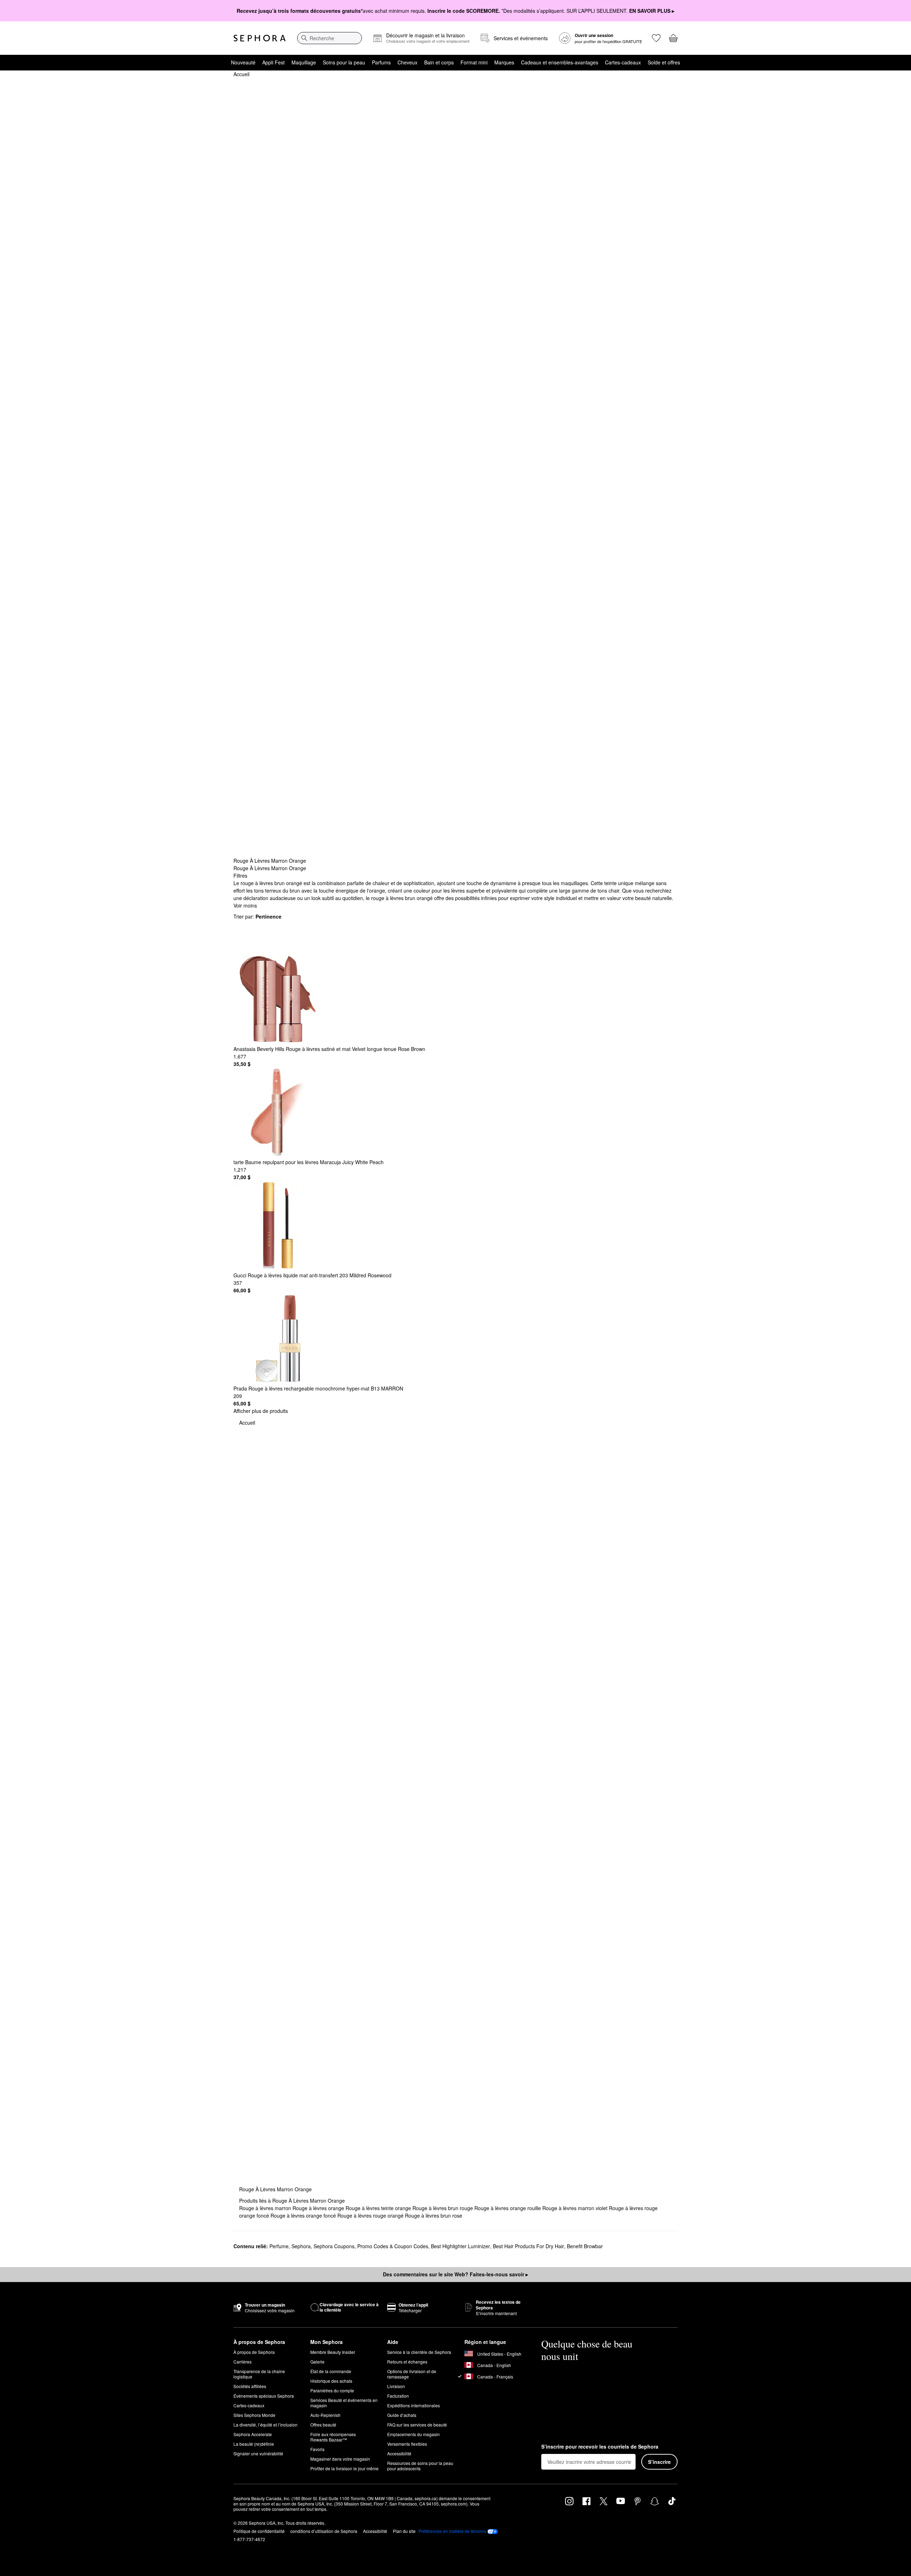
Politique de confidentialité (259, 2531)
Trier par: (257, 916)
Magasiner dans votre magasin (340, 2459)
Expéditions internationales (414, 2405)
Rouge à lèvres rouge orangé (371, 2215)
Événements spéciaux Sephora (264, 2396)
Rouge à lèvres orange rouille (508, 2208)
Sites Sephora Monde (254, 2415)
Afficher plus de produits (261, 1411)
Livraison (396, 2386)
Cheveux (407, 62)
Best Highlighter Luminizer (460, 2246)
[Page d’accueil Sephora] (260, 38)
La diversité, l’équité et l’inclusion (265, 2425)
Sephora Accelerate (253, 2434)
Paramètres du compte (332, 2390)
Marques (504, 62)
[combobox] (330, 38)
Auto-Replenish (325, 2415)
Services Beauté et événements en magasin (344, 2403)
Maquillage (304, 62)
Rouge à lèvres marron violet (576, 2208)
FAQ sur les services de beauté (417, 2425)
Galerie (317, 2362)
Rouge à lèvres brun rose (434, 2215)
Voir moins (245, 905)
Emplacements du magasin (414, 2434)
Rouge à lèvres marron (266, 2208)
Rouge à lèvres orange (319, 2208)
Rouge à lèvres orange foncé (304, 2215)
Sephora (301, 2246)
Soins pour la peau (344, 62)
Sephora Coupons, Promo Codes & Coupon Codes (371, 2246)
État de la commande (331, 2371)
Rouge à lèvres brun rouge (443, 2208)
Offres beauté (323, 2425)
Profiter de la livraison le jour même (344, 2468)
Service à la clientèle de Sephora (419, 2352)
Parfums (381, 62)
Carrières (243, 2362)
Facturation (398, 2396)
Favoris (317, 2449)
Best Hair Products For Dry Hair (528, 2246)
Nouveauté (243, 62)
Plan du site (404, 2531)
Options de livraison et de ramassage (412, 2374)
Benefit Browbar (585, 2246)
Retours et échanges (407, 2362)
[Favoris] (656, 38)
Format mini (474, 62)
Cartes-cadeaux (623, 62)
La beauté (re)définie (254, 2444)
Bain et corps (439, 62)
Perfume (279, 2246)
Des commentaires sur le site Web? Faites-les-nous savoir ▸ (455, 2274)
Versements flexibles (407, 2444)
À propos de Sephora (254, 2352)
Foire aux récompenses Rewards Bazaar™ (333, 2437)
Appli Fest (273, 62)
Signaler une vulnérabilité (258, 2453)
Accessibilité (399, 2453)
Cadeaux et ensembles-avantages (560, 62)
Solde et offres (664, 62)
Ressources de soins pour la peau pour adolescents (420, 2466)
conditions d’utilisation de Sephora (324, 2531)
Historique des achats (331, 2381)
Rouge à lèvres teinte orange (379, 2208)
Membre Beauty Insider (333, 2352)
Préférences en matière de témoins (452, 2531)
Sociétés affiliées (250, 2386)
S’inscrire (659, 2462)
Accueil (241, 74)
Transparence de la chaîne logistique (259, 2374)
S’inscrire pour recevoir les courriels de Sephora (600, 2447)
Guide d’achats (402, 2415)
